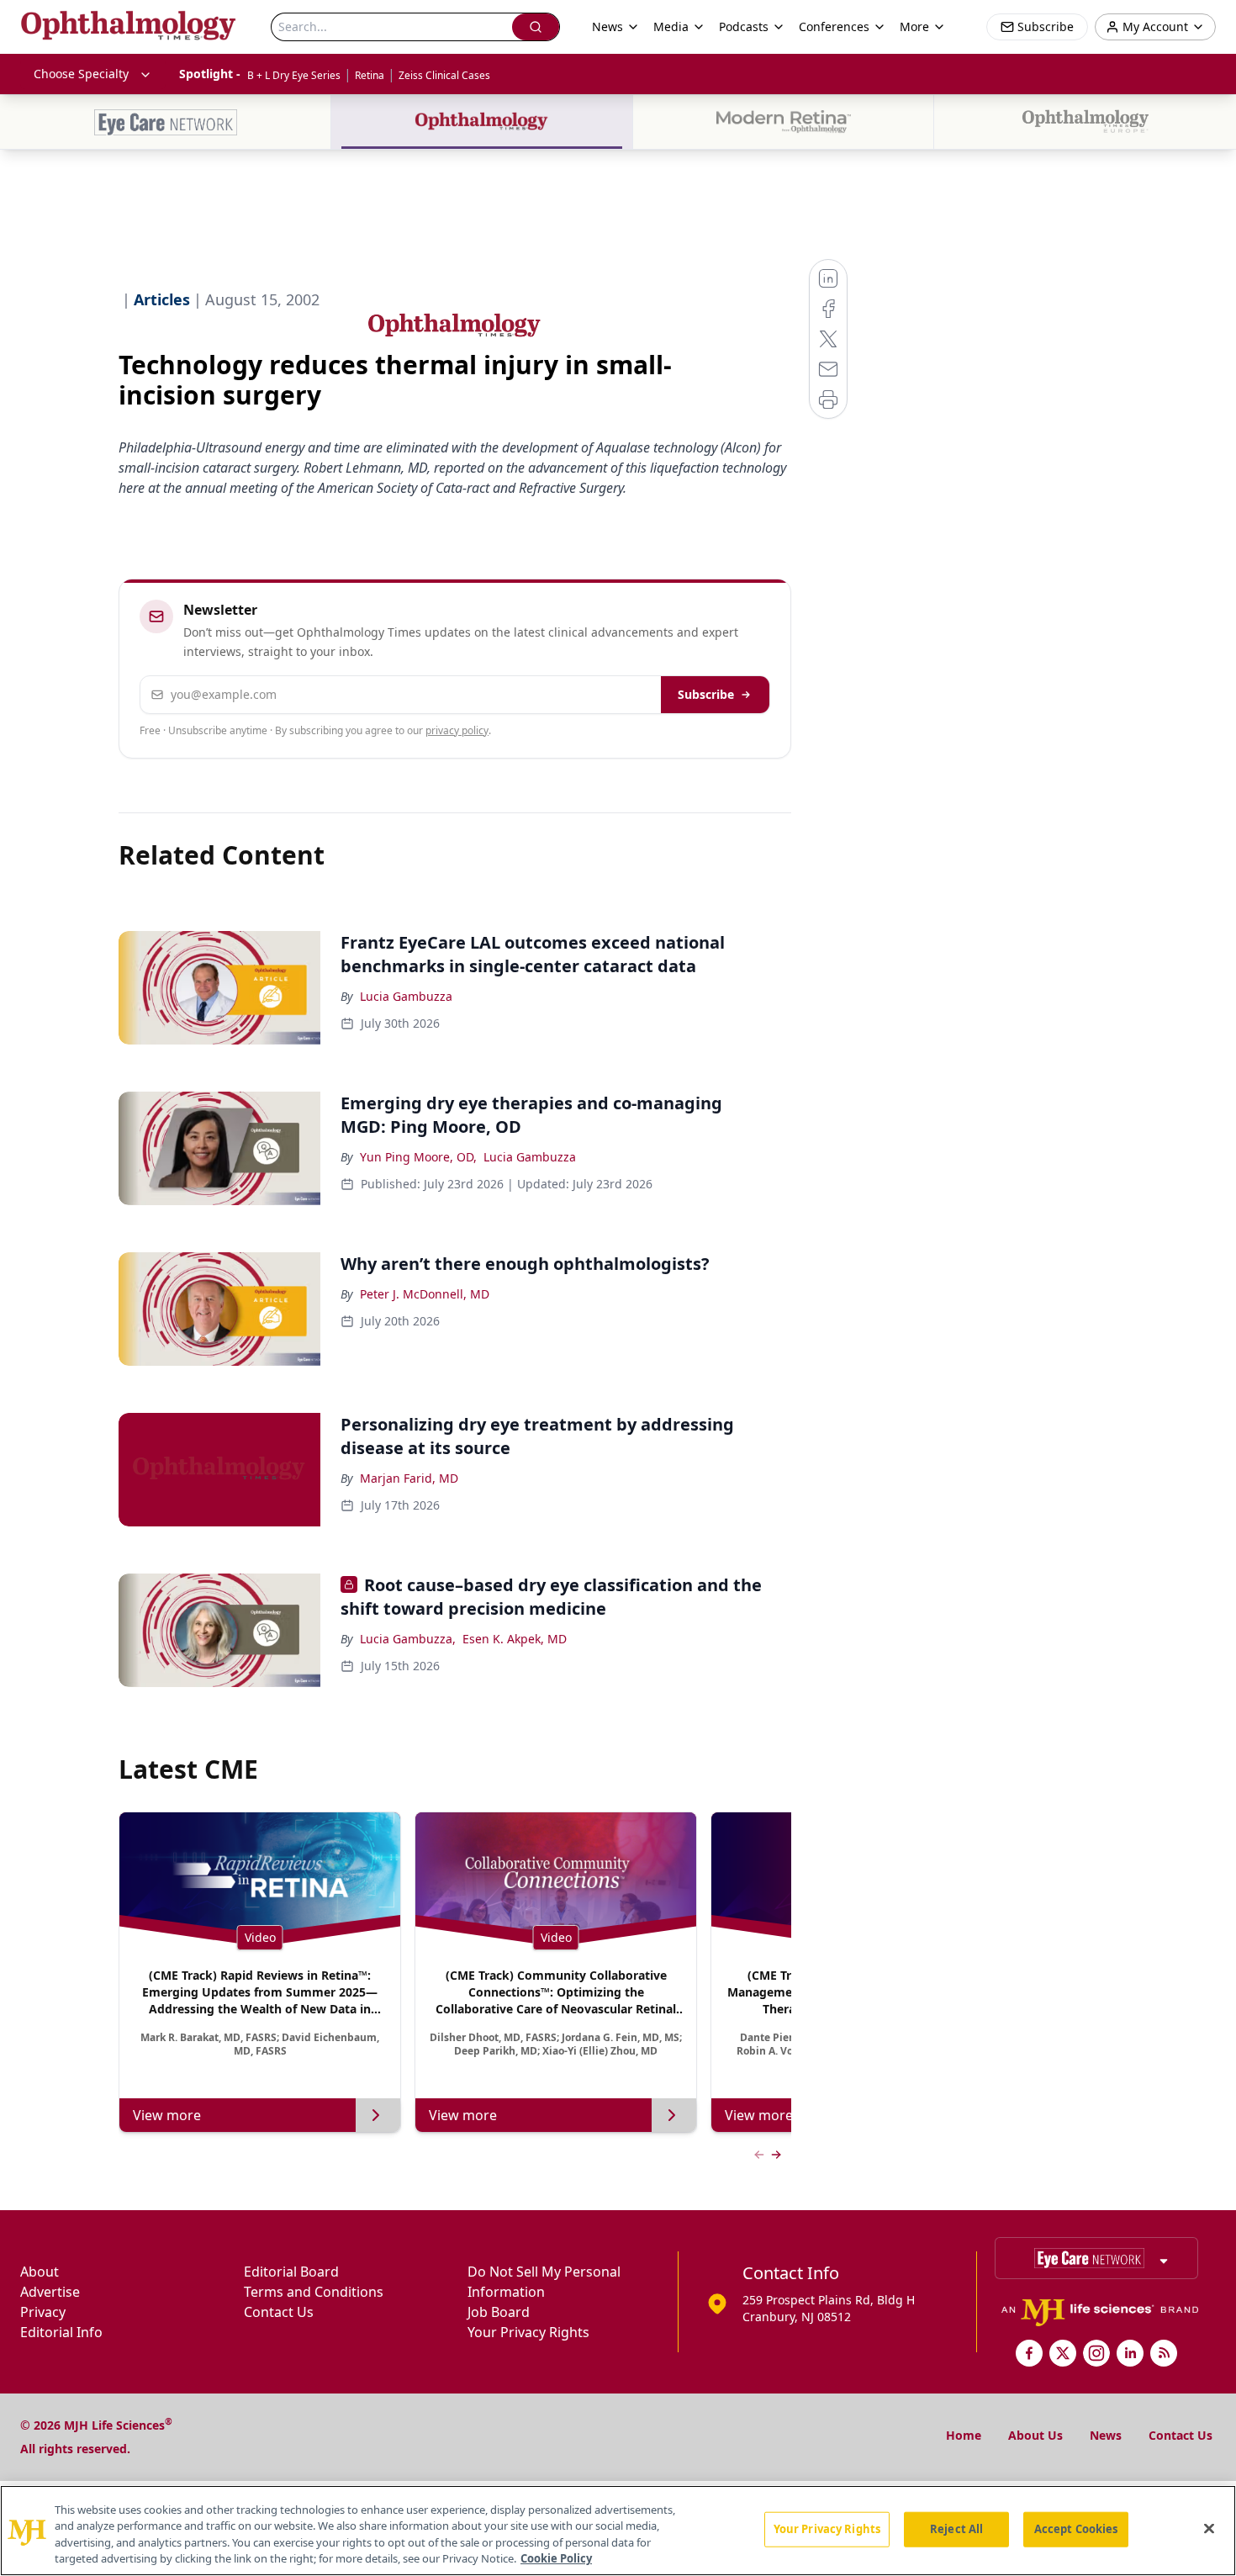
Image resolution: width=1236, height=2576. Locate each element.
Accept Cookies (1076, 2529)
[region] (618, 2531)
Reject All (956, 2529)
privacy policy (457, 730)
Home (964, 2435)
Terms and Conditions (314, 2292)
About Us (1035, 2435)
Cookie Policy (556, 2558)
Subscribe (706, 694)
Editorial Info (61, 2332)
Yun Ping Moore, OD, (418, 1157)
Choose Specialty (81, 74)
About (40, 2272)
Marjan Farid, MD (409, 1478)
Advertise (50, 2292)
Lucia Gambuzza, (408, 1639)
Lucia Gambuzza (406, 996)
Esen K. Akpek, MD (515, 1639)
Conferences (834, 26)
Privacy (43, 2312)
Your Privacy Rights (528, 2332)
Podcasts (744, 26)
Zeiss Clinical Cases (444, 75)
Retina (370, 75)
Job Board (499, 2312)
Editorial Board (291, 2272)
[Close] (1209, 2528)
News (1106, 2435)
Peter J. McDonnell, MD (425, 1294)
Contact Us (279, 2312)
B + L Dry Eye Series (294, 75)
